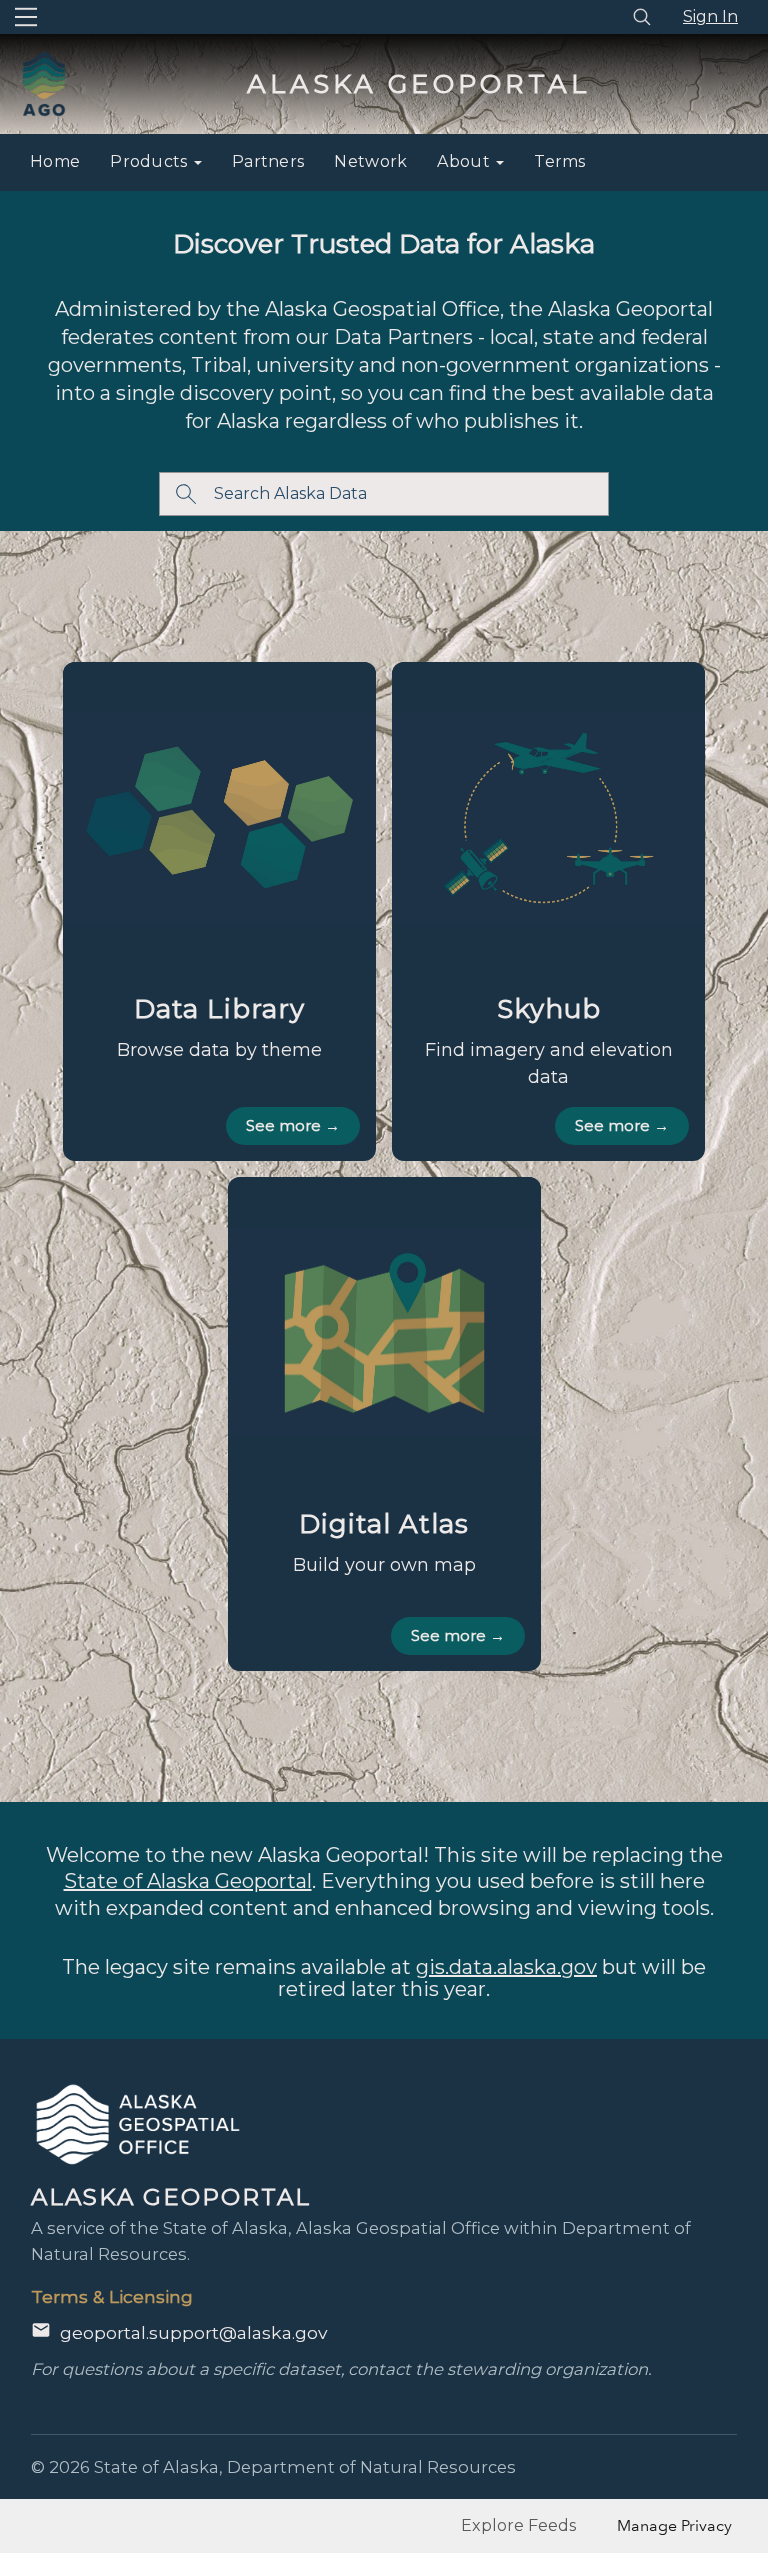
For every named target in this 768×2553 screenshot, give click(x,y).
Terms (560, 161)
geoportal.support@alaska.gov (193, 2332)
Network (370, 161)
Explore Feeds (518, 2525)
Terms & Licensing (112, 2296)
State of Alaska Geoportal (188, 1881)
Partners (268, 161)
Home (55, 161)
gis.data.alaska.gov (506, 1967)
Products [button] (151, 161)
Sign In (710, 16)
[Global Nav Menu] (26, 17)
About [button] (465, 161)
